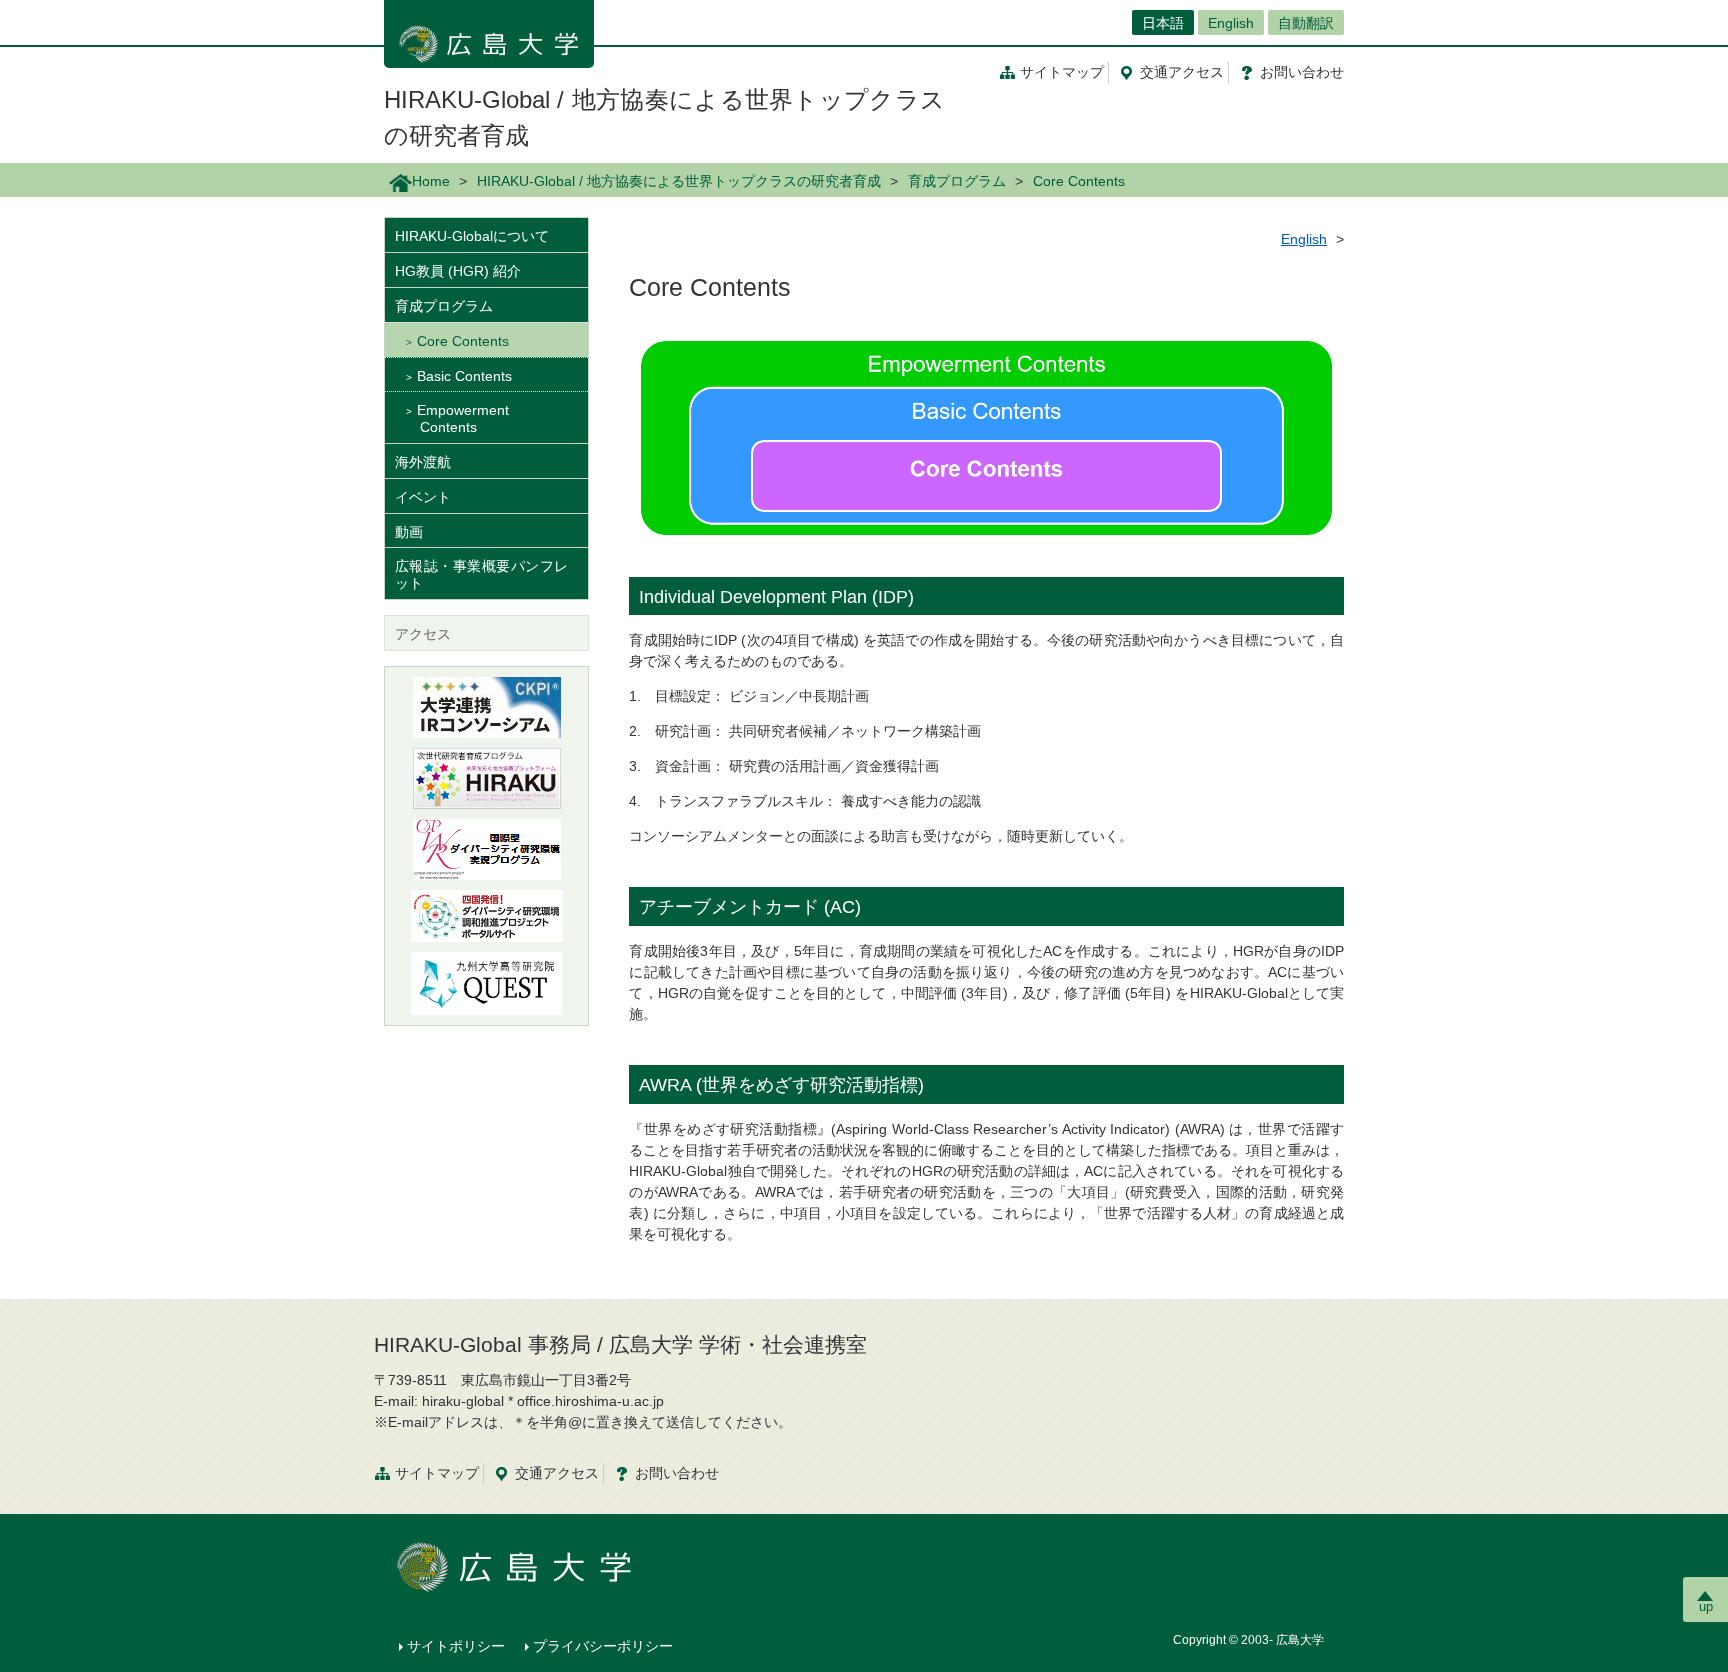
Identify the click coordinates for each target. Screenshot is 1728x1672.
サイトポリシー (456, 1646)
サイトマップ (1062, 72)
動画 (409, 532)
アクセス (1182, 72)
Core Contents (463, 341)
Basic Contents (464, 376)
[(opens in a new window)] (487, 778)
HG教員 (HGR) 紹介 (458, 271)
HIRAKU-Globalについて (472, 236)
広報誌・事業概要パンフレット (481, 574)
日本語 (1163, 23)
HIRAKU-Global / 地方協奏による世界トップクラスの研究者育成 (679, 181)
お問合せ (1302, 72)
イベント (423, 497)
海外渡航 (423, 462)
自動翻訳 (1306, 23)
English (1231, 23)
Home (431, 181)
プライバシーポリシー (603, 1646)
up (1706, 1606)
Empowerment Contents (463, 418)
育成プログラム (957, 181)
